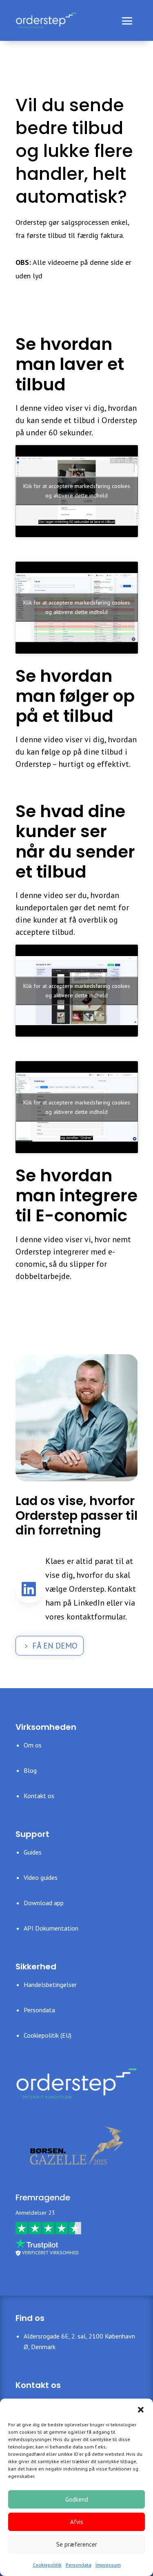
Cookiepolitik (47, 2565)
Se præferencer (77, 2544)
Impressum (108, 2565)
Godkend (77, 2499)
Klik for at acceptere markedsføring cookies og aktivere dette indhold (77, 491)
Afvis (77, 2522)
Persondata (79, 2565)
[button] (141, 2409)
